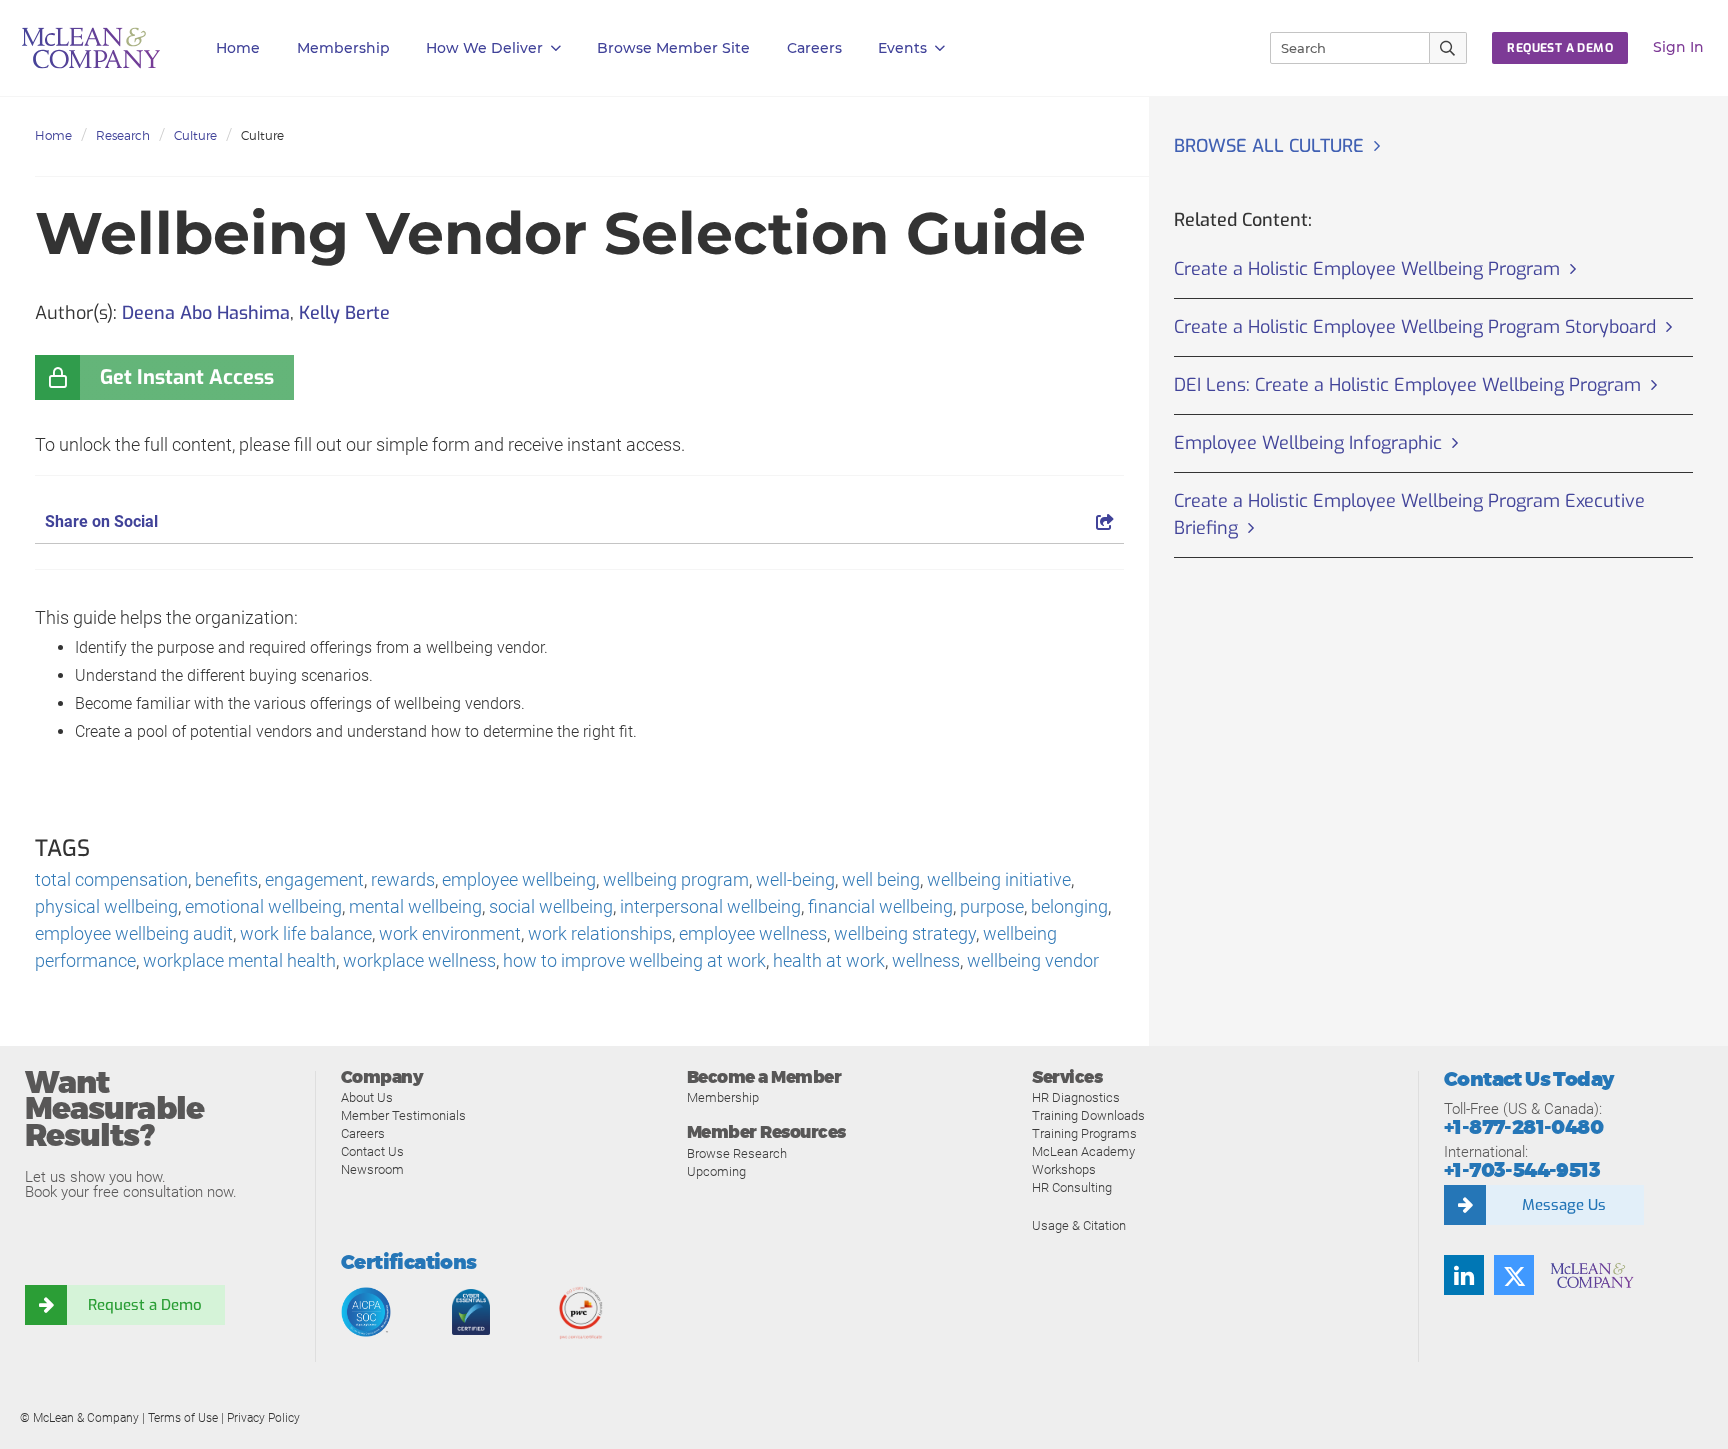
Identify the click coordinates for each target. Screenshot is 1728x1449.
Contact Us (372, 1151)
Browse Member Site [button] (673, 48)
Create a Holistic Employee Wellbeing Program (1367, 269)
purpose (992, 906)
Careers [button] (814, 48)
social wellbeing (551, 906)
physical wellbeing (106, 906)
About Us (367, 1097)
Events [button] (902, 48)
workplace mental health (239, 960)
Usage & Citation (1079, 1225)
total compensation (111, 879)
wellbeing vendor (1033, 960)
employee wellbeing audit (134, 933)
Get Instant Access (187, 377)
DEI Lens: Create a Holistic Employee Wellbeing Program (1407, 385)
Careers (363, 1133)
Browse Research (737, 1153)
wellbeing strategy (905, 933)
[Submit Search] (1448, 48)
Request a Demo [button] (1560, 48)
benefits (226, 879)
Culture (195, 135)
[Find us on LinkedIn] (1464, 1275)
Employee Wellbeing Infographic (1308, 443)
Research (123, 135)
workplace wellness (419, 960)
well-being (795, 879)
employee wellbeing (519, 879)
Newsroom (372, 1169)
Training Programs (1084, 1133)
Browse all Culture (1269, 146)
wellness (926, 960)
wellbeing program (676, 879)
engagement (314, 879)
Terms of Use (183, 1418)
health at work (829, 960)
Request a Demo (145, 1305)
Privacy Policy (263, 1418)
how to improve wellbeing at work (634, 960)
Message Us (1564, 1205)
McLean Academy (1083, 1151)
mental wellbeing (415, 906)
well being (881, 879)
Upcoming (716, 1171)
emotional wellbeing (263, 906)
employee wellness (753, 933)
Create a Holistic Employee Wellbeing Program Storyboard (1415, 327)
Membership (343, 48)
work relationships (600, 933)
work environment (450, 933)
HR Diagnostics (1076, 1097)
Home (238, 48)
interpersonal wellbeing (710, 906)
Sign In (1678, 47)
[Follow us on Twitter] (1514, 1275)
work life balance (306, 933)
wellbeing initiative (999, 879)
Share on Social (101, 521)
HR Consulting (1072, 1187)
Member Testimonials (403, 1115)
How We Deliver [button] (484, 48)
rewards (403, 879)
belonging (1069, 906)
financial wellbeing (880, 906)
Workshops (1064, 1169)
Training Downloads (1088, 1115)
